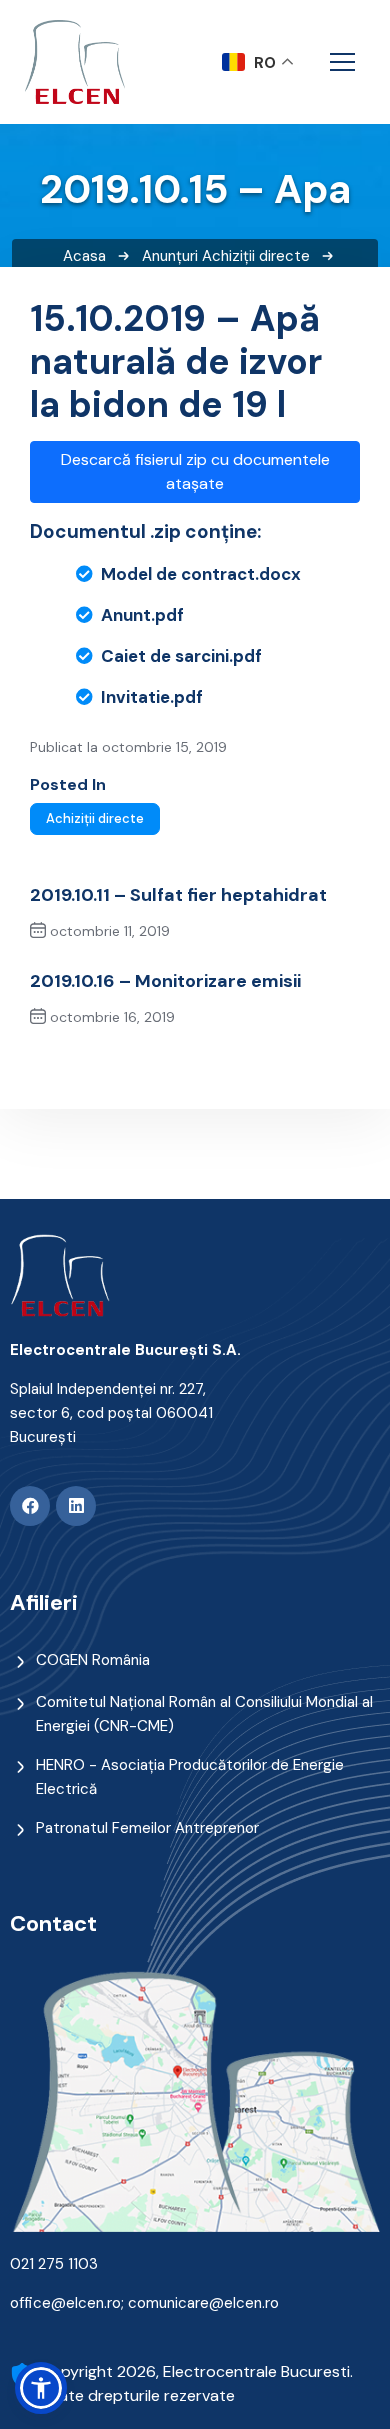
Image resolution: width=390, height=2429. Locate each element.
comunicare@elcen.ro (203, 2303)
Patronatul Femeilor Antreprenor (147, 1828)
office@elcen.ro (65, 2303)
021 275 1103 (54, 2264)
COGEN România (93, 1660)
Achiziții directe (256, 256)
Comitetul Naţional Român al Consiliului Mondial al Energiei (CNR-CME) (204, 1714)
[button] (41, 2388)
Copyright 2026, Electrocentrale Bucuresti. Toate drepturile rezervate (196, 2383)
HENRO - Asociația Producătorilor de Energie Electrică (190, 1777)
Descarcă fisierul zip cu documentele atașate (195, 471)
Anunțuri (170, 256)
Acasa (84, 256)
